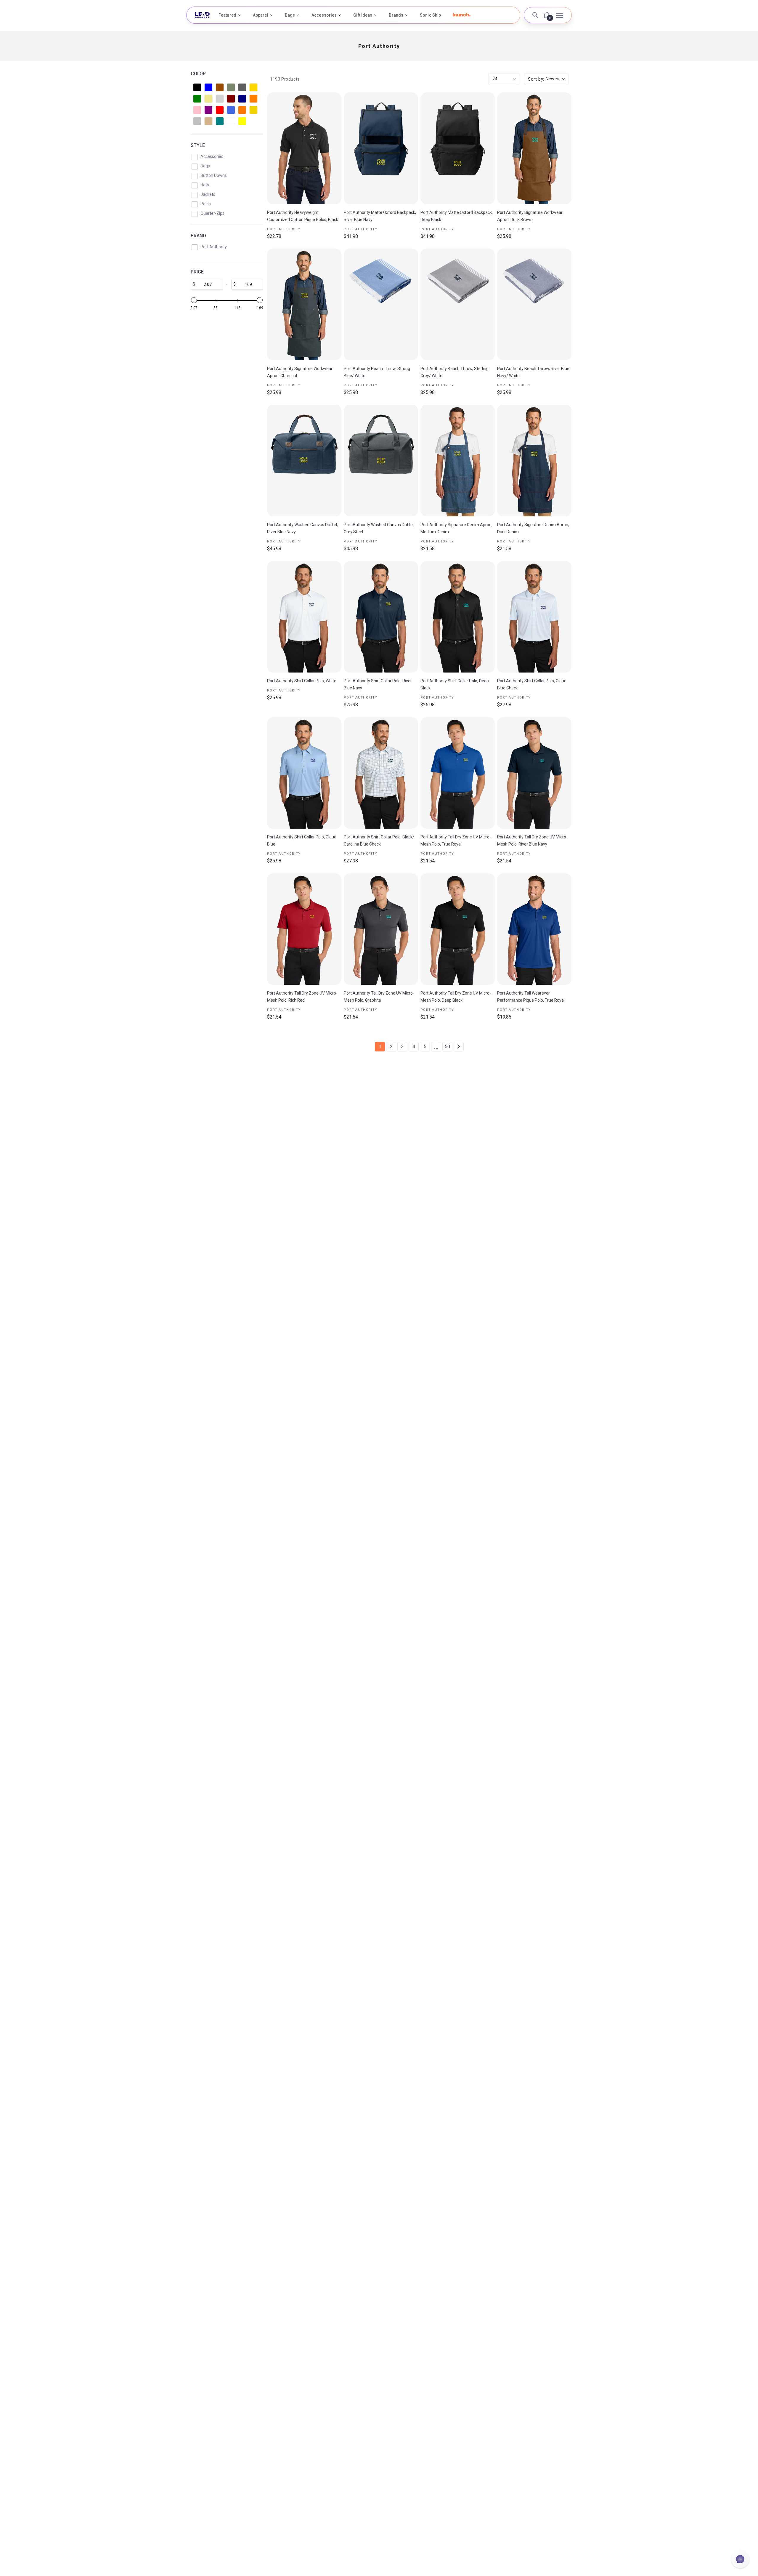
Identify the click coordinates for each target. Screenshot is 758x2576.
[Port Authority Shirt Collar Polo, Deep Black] (458, 617)
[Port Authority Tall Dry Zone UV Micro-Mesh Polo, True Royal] (458, 773)
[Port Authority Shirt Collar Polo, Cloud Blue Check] (534, 617)
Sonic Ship (430, 15)
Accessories (324, 15)
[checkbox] (197, 87)
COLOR (198, 74)
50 (447, 1047)
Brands (396, 15)
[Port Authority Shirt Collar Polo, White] (304, 617)
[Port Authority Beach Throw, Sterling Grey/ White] (458, 304)
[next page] (459, 1047)
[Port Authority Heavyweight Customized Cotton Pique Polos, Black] (304, 148)
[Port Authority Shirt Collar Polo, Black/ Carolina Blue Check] (381, 773)
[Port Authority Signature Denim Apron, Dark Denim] (534, 461)
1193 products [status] (285, 79)
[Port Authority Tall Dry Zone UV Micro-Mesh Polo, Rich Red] (304, 929)
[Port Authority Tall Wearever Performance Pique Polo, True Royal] (534, 929)
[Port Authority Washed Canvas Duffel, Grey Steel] (381, 461)
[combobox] (546, 79)
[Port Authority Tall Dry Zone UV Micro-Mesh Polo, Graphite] (381, 929)
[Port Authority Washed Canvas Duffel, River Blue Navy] (304, 461)
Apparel (261, 15)
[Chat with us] (740, 2559)
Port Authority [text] (284, 229)
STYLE (198, 145)
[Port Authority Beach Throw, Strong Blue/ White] (381, 304)
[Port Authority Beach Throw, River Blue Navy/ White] (534, 304)
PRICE (197, 272)
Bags (290, 15)
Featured (227, 15)
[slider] (194, 300)
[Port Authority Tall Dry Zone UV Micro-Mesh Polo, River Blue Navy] (534, 773)
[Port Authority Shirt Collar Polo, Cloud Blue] (304, 773)
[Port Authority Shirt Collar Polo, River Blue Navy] (381, 617)
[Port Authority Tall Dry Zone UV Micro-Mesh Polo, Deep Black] (458, 929)
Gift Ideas (363, 15)
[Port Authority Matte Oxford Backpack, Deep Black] (458, 148)
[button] (462, 15)
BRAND (198, 236)
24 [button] (495, 79)
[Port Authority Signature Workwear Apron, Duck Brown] (534, 148)
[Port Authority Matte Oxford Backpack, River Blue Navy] (381, 148)
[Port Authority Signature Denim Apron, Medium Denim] (458, 461)
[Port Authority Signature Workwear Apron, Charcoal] (304, 304)
